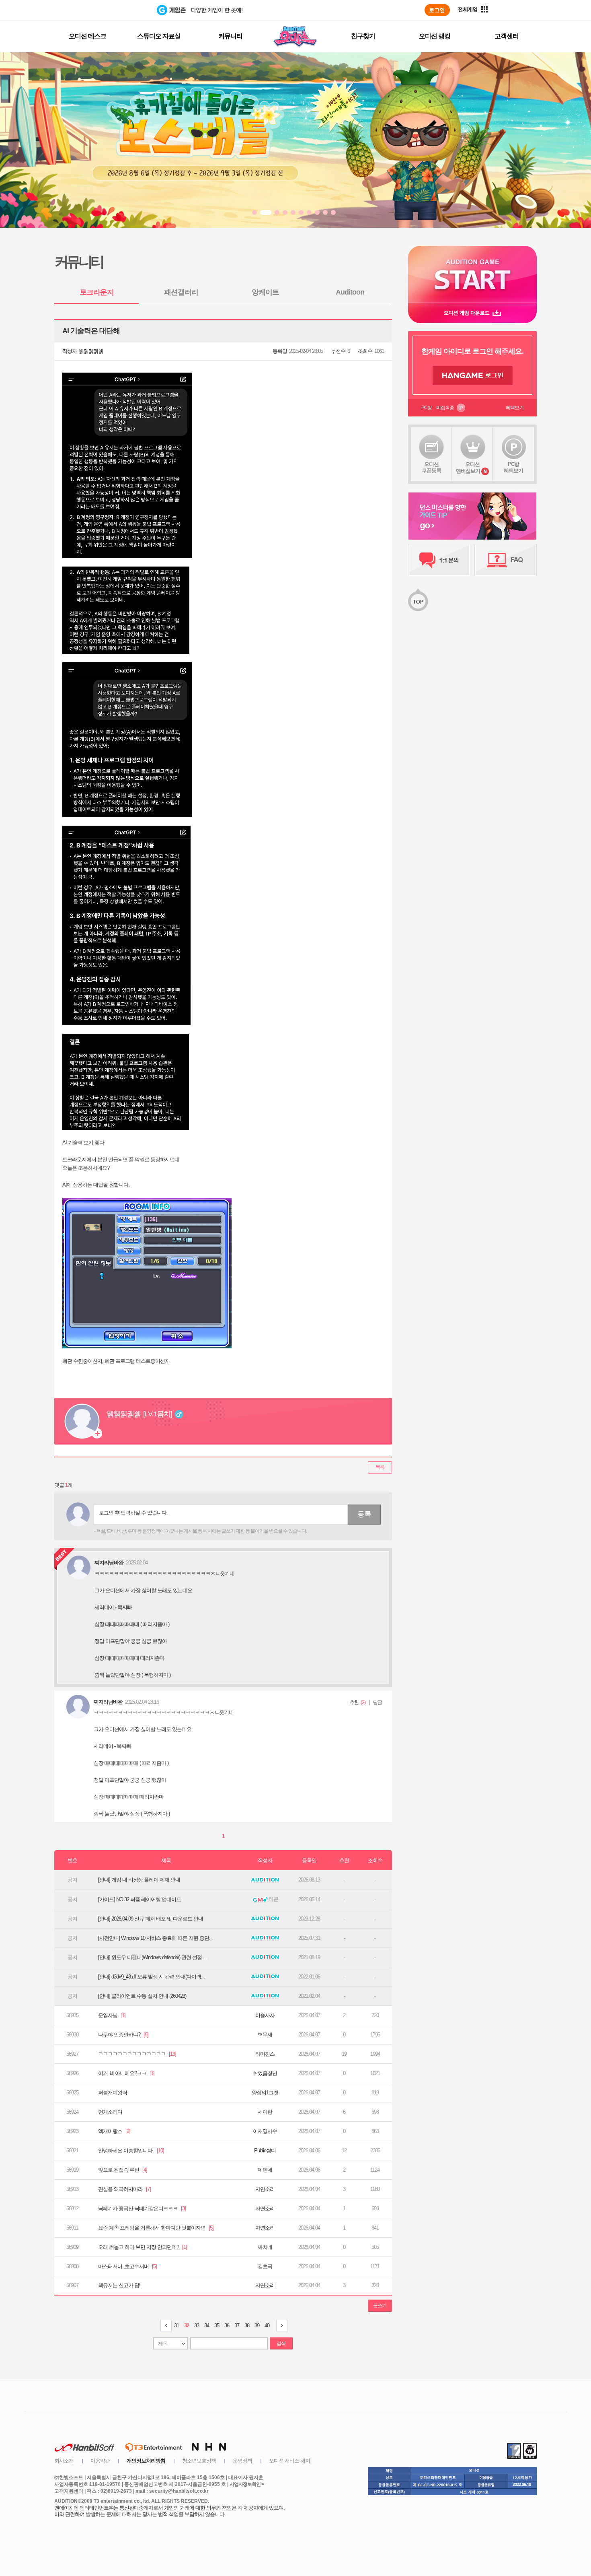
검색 (281, 2343)
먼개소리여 (110, 2112)
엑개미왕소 (114, 2131)
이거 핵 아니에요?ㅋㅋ (126, 2073)
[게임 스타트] (472, 274)
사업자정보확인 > (247, 2484)
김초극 (265, 2266)
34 (207, 2326)
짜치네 (265, 2247)
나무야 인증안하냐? (123, 2035)
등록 (364, 1514)
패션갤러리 (181, 292)
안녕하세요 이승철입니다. (131, 2150)
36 (227, 2326)
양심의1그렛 (265, 2093)
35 (217, 2326)
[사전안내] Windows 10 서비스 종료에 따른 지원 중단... (155, 1938)
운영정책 (242, 2461)
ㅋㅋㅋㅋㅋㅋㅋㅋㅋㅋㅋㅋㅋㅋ (137, 2054)
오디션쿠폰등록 (431, 467)
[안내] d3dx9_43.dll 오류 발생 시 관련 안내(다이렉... (151, 1977)
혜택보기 (515, 408)
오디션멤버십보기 (468, 468)
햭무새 (265, 2035)
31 (176, 2326)
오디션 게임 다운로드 (472, 313)
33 (197, 2326)
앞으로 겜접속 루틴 (123, 2170)
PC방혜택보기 (513, 467)
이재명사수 (265, 2131)
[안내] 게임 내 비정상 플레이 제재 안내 (139, 1880)
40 (267, 2326)
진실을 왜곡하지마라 (124, 2189)
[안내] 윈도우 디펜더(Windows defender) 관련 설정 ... (152, 1957)
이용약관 (100, 2461)
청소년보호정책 (199, 2461)
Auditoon (350, 292)
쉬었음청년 (265, 2073)
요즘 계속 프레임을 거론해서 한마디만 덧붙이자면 (156, 2228)
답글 (378, 1702)
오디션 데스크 (87, 36)
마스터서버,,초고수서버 (127, 2266)
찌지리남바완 (108, 1702)
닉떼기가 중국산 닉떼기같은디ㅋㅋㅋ (142, 2208)
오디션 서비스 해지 (289, 2461)
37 (237, 2326)
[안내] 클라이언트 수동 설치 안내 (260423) (142, 1996)
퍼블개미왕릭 (113, 2093)
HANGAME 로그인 (473, 375)
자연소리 (265, 2189)
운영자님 (112, 2015)
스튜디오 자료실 (159, 36)
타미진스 (265, 2054)
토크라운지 (97, 292)
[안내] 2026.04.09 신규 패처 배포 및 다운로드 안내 (151, 1919)
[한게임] (124, 10)
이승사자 (265, 2015)
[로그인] (437, 10)
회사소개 (64, 2461)
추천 (354, 1702)
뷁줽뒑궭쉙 (91, 351)
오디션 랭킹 (435, 36)
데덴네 (265, 2170)
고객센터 (507, 36)
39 (257, 2326)
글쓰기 (380, 2306)
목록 (380, 1467)
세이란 (265, 2112)
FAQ (506, 560)
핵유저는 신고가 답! (119, 2285)
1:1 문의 (439, 560)
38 (247, 2326)
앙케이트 (265, 292)
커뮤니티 (230, 36)
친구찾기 (363, 36)
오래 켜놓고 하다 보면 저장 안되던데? (143, 2247)
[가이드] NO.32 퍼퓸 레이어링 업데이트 (140, 1899)
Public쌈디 (265, 2150)
